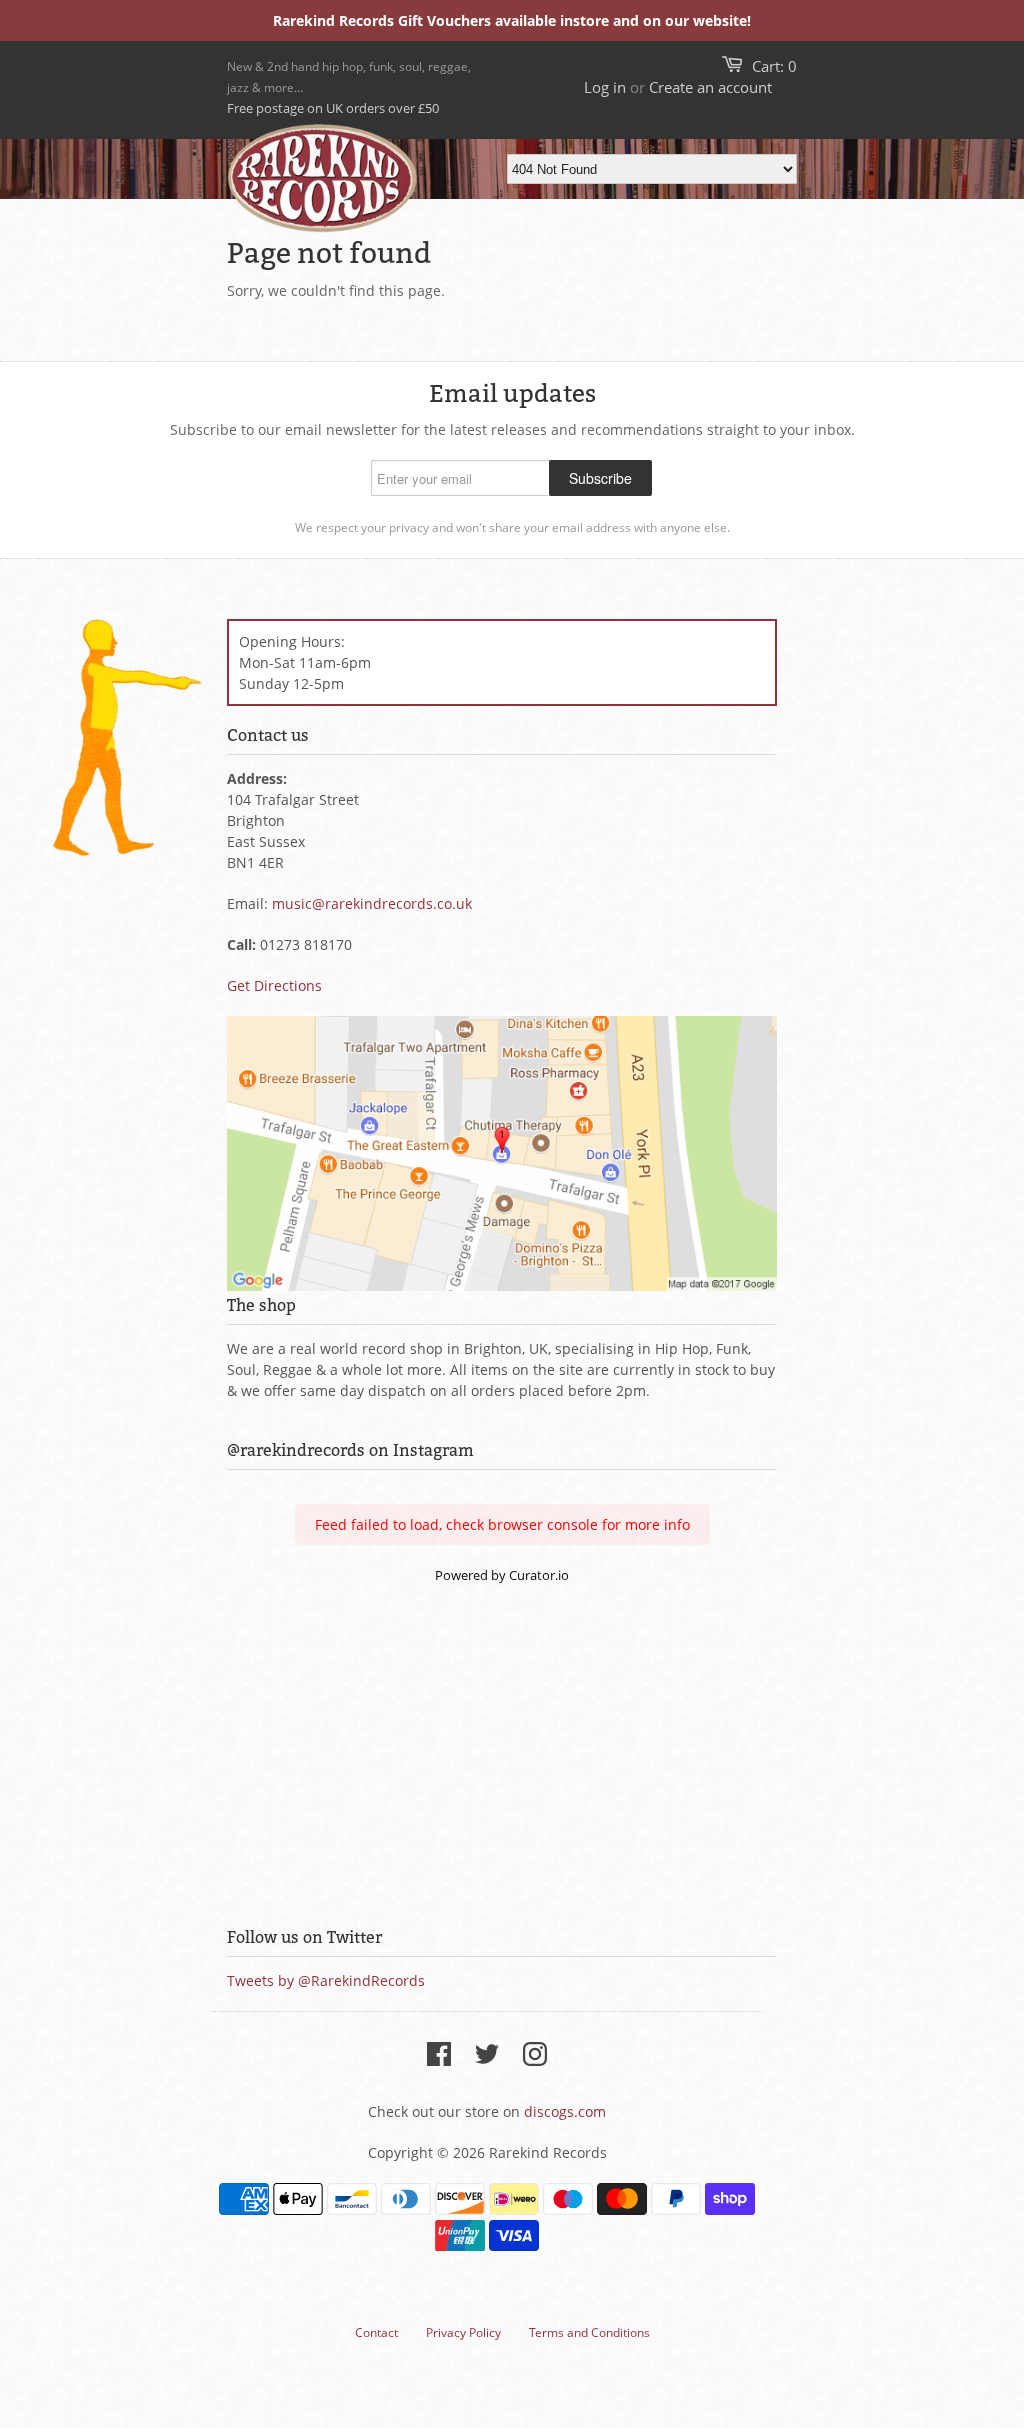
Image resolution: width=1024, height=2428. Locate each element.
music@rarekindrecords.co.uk (372, 903)
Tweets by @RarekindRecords (326, 1980)
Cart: (774, 66)
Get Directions (274, 985)
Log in (605, 87)
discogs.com (565, 2111)
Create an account (710, 87)
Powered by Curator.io (502, 1575)
